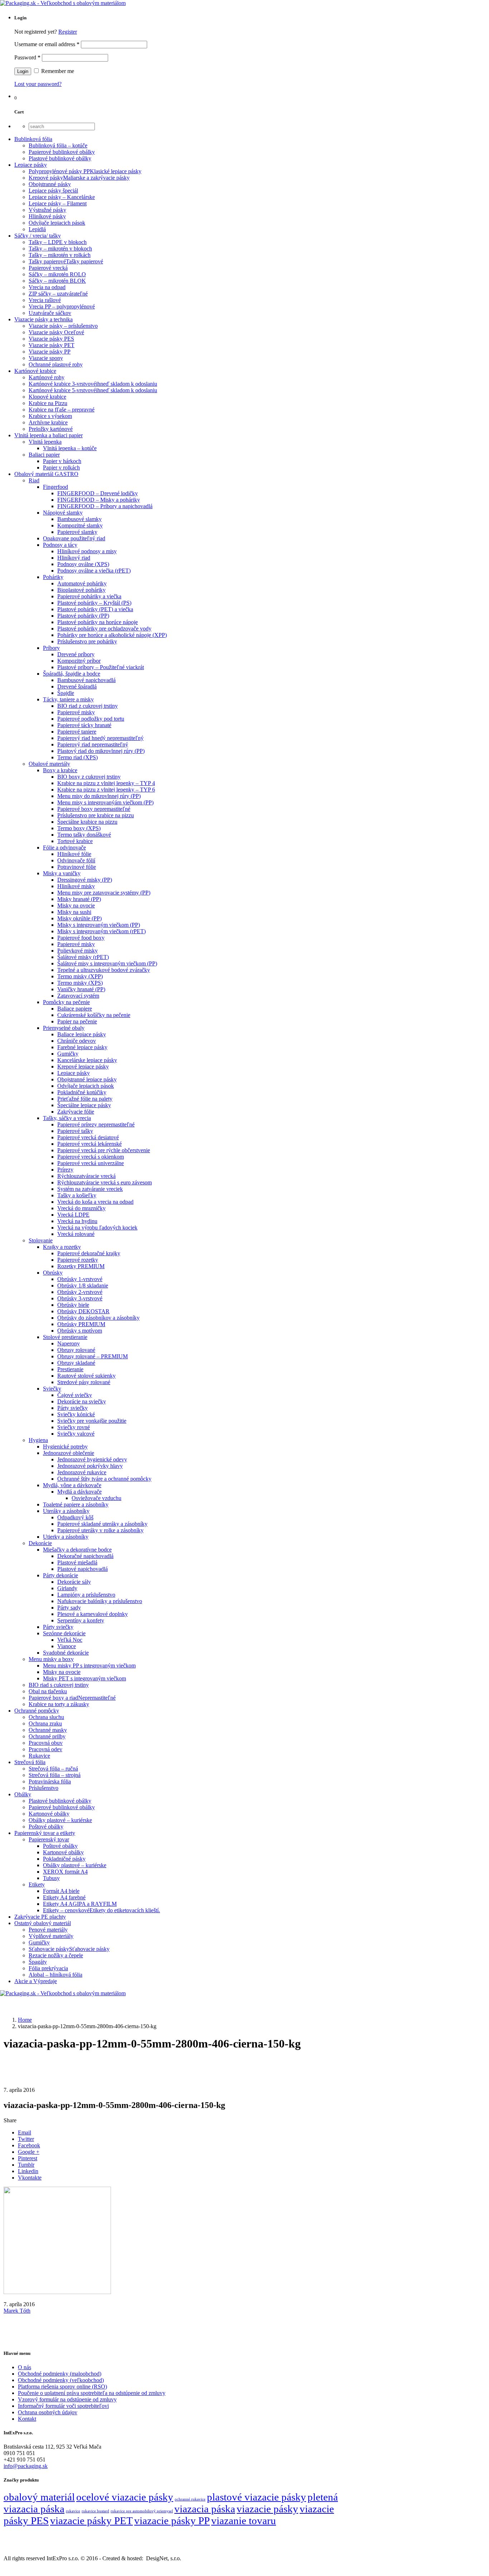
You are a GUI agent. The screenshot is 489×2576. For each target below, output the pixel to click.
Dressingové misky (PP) (85, 880)
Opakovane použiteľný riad (74, 538)
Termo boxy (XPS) (79, 828)
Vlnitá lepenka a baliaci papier (49, 435)
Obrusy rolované (76, 1350)
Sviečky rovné (74, 1427)
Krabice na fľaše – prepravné (62, 410)
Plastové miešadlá (77, 1562)
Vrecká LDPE (73, 1215)
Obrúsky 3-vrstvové (80, 1298)
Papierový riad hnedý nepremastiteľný (100, 738)
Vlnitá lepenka (45, 442)
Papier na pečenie (77, 1021)
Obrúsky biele (73, 1305)
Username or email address (47, 44)
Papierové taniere (77, 732)
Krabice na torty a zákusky (59, 1704)
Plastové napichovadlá (83, 1569)
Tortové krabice (75, 841)
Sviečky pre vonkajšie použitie (92, 1421)
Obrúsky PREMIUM (81, 1324)
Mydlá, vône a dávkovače (72, 1485)
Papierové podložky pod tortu (91, 719)
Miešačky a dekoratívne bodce (77, 1550)
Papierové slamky (77, 532)
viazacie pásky (267, 2509)
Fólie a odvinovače (64, 848)
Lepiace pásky (31, 165)
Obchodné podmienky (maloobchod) (60, 2374)
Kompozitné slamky (80, 525)
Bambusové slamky (79, 519)
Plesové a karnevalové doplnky (93, 1614)
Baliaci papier (44, 455)
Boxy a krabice (60, 770)
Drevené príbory (76, 654)
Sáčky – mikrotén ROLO (57, 274)
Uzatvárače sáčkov (50, 313)
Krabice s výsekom (50, 416)
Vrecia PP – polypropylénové (62, 306)
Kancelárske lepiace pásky (87, 1060)
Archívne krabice (48, 422)
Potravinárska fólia (50, 1781)
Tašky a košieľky (77, 1195)
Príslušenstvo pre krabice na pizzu (96, 815)
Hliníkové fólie (74, 854)
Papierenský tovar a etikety (45, 1833)
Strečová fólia (30, 1762)
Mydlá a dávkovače (79, 1492)
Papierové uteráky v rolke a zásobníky (100, 1530)
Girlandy (67, 1588)
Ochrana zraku (45, 1723)
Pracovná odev (45, 1749)
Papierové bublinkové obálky (62, 152)
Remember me (57, 71)
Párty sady (69, 1608)
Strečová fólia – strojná (55, 1775)
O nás (25, 2367)
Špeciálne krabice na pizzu (87, 822)
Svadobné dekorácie (66, 1653)
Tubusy (51, 1878)
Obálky (23, 1794)
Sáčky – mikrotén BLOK (57, 281)
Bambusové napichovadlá (86, 680)
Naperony (69, 1343)
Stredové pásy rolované (84, 1382)
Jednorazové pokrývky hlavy (90, 1466)
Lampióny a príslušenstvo (86, 1595)
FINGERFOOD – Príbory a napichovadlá (105, 506)
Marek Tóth (17, 2311)
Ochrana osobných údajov (48, 2412)
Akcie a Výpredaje (36, 1981)
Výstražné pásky (47, 210)
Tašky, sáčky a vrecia (67, 1118)
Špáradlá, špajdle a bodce (72, 674)
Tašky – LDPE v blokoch (58, 242)
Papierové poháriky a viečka (89, 596)
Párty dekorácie (60, 1575)
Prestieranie (70, 1369)
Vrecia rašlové (45, 300)
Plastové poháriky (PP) (83, 616)
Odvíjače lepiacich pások (57, 223)
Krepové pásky (79, 178)
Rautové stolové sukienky (86, 1376)
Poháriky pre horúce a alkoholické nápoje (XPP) (112, 635)
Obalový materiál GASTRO (46, 474)
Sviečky (52, 1389)
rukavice (73, 2511)
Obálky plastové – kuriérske (60, 1820)
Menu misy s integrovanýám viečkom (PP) (105, 802)
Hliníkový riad (74, 558)
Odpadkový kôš (75, 1517)
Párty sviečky (72, 1408)
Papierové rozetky (78, 1260)
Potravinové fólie (77, 867)
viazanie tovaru (244, 2521)
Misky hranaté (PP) (79, 899)
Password (27, 57)
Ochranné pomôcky (37, 1711)
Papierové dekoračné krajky (89, 1253)
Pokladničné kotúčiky (82, 1092)
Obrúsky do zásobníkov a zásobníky (98, 1318)
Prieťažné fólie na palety (85, 1099)
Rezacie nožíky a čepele (56, 1955)
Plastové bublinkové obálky (60, 158)
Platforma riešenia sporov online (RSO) (62, 2387)
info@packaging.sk (26, 2466)
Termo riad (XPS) (78, 757)
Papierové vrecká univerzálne (91, 1163)
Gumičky (68, 1054)
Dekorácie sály (74, 1582)
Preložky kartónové (51, 429)
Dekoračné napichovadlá (85, 1556)
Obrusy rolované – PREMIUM (93, 1356)
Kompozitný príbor (79, 661)
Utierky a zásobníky (66, 1537)
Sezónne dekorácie (64, 1633)
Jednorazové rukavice (82, 1472)
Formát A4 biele (61, 1891)
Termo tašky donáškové (84, 835)
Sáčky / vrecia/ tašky (38, 236)
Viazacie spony (46, 358)
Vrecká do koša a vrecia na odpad (95, 1202)
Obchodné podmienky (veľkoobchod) (61, 2380)
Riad (34, 480)
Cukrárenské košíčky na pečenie (94, 1015)
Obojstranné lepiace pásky (87, 1079)
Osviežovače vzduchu (96, 1498)
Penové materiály (48, 1930)
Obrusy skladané (76, 1363)
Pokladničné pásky (64, 1859)
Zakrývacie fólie (76, 1112)
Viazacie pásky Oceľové (56, 332)
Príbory (51, 648)
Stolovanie (41, 1240)
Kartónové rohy (47, 377)
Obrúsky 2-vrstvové (80, 1292)
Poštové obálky (46, 1827)
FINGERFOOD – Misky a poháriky (99, 500)
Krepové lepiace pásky (83, 1067)
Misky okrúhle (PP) (79, 918)
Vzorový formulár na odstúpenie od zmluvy (67, 2399)
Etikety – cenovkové (101, 1910)
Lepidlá (37, 229)
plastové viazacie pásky (256, 2497)
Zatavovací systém (78, 996)
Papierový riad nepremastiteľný (93, 744)
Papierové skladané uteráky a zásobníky (102, 1524)
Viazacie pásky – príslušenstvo (63, 326)
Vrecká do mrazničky (81, 1208)
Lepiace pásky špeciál (53, 191)
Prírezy (65, 1170)
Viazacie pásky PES (51, 339)
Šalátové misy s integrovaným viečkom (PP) (107, 963)
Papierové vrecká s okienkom (91, 1157)
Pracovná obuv (46, 1743)
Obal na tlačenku (48, 1691)
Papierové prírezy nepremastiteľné (96, 1124)
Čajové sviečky (75, 1395)
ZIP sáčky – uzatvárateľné (58, 294)
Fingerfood (55, 487)
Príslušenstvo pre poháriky (87, 641)
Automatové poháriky (82, 583)
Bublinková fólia (33, 139)
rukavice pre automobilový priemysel (142, 2511)
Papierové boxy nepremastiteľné (94, 809)
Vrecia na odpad (47, 287)
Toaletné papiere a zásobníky (76, 1504)
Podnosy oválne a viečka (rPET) (94, 571)
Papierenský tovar (49, 1839)
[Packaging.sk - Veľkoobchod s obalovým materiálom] (63, 3)
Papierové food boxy (81, 938)
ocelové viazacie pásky (125, 2497)
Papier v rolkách (61, 468)
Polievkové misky (78, 951)
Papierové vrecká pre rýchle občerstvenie (104, 1150)
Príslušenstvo (43, 1788)
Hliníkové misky (76, 886)
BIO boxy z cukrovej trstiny (89, 777)
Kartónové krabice (35, 371)
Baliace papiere (75, 1009)
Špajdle (66, 693)
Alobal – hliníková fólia (55, 1975)
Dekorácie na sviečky (82, 1401)
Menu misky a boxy (51, 1659)
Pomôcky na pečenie (66, 1002)
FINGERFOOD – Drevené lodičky (98, 493)
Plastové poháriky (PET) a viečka (95, 609)
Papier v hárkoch (62, 461)
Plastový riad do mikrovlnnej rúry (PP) (101, 751)
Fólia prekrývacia (48, 1968)
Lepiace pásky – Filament (58, 203)
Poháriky (53, 577)
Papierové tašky (75, 1131)
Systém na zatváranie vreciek (90, 1189)
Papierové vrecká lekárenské (89, 1144)
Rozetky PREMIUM (81, 1266)
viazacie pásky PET (91, 2521)
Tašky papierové (66, 261)
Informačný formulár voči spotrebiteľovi (63, 2406)
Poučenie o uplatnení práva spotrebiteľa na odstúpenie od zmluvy (92, 2393)
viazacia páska (205, 2509)
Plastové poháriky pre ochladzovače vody (104, 629)
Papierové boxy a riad (72, 1698)
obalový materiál (39, 2497)
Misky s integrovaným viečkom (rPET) (101, 931)
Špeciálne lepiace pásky (84, 1105)
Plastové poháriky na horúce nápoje (98, 622)
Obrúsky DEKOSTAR (83, 1311)
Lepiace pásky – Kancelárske (62, 197)
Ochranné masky (48, 1730)
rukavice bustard (95, 2511)
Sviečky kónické (76, 1414)
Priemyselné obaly (64, 1028)
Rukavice (39, 1756)
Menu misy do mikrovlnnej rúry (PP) (99, 796)
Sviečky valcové (76, 1434)
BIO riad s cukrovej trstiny (59, 1685)
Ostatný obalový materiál (43, 1923)
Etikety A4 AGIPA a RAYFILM (80, 1904)
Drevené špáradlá (77, 686)
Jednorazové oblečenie (69, 1453)
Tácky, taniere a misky (68, 699)
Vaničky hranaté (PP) (81, 989)
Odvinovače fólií (76, 860)
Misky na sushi (74, 912)
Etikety (37, 1884)
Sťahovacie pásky (69, 1949)
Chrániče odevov (77, 1041)
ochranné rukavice (190, 2499)
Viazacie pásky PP (50, 352)
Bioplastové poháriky (81, 590)
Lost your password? (38, 84)
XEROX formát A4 (65, 1872)
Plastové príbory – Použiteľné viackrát (101, 667)
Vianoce (67, 1646)
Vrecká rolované (76, 1234)
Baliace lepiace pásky (82, 1034)
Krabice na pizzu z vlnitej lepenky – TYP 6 (106, 790)
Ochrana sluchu (46, 1717)
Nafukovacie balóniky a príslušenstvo (100, 1601)
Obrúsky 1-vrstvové (80, 1279)
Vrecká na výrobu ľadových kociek (97, 1228)
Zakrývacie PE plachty (40, 1917)
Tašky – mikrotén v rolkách (60, 255)
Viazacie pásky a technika (43, 319)
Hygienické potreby (65, 1447)
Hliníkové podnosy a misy (87, 551)
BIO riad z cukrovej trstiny (88, 706)
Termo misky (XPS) (80, 983)
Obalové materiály (49, 764)
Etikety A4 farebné (64, 1897)
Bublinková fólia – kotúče (58, 145)
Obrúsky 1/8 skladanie (83, 1285)
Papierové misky (76, 712)
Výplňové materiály (51, 1936)
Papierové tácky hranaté (84, 725)
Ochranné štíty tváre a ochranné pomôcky (104, 1479)
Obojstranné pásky (50, 184)
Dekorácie (40, 1543)
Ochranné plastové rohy (56, 364)
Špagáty (38, 1962)
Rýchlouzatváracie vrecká (86, 1176)
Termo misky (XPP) (80, 976)
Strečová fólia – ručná (53, 1769)
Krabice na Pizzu (48, 403)
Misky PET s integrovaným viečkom (84, 1678)
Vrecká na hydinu (77, 1221)
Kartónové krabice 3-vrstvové (93, 384)
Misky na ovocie (76, 905)
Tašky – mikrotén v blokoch (60, 249)
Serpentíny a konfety (81, 1620)
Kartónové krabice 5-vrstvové (93, 390)
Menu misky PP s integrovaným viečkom (89, 1666)
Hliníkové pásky (47, 216)
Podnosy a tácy (60, 545)
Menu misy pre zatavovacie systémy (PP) (104, 893)
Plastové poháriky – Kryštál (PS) (94, 603)
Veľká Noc (70, 1640)
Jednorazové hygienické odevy (92, 1459)
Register (68, 32)
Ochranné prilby (47, 1736)
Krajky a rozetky (62, 1247)
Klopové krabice (47, 397)
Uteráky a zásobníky (66, 1511)
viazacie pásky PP (172, 2521)
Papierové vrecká (48, 268)
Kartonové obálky (49, 1814)
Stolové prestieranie (65, 1337)
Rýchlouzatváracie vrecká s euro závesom (105, 1182)
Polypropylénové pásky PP (85, 171)
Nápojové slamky (63, 513)
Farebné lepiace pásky (82, 1047)
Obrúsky (53, 1273)
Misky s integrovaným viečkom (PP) (99, 925)
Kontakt (27, 2419)
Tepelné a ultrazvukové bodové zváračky (104, 970)
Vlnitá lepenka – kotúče (70, 448)
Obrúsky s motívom (80, 1331)
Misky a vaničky (62, 873)
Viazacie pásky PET (52, 345)
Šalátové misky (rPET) (83, 957)
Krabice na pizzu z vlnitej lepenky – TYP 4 (106, 783)
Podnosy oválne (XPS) (83, 564)
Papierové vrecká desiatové (88, 1137)
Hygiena (38, 1440)
